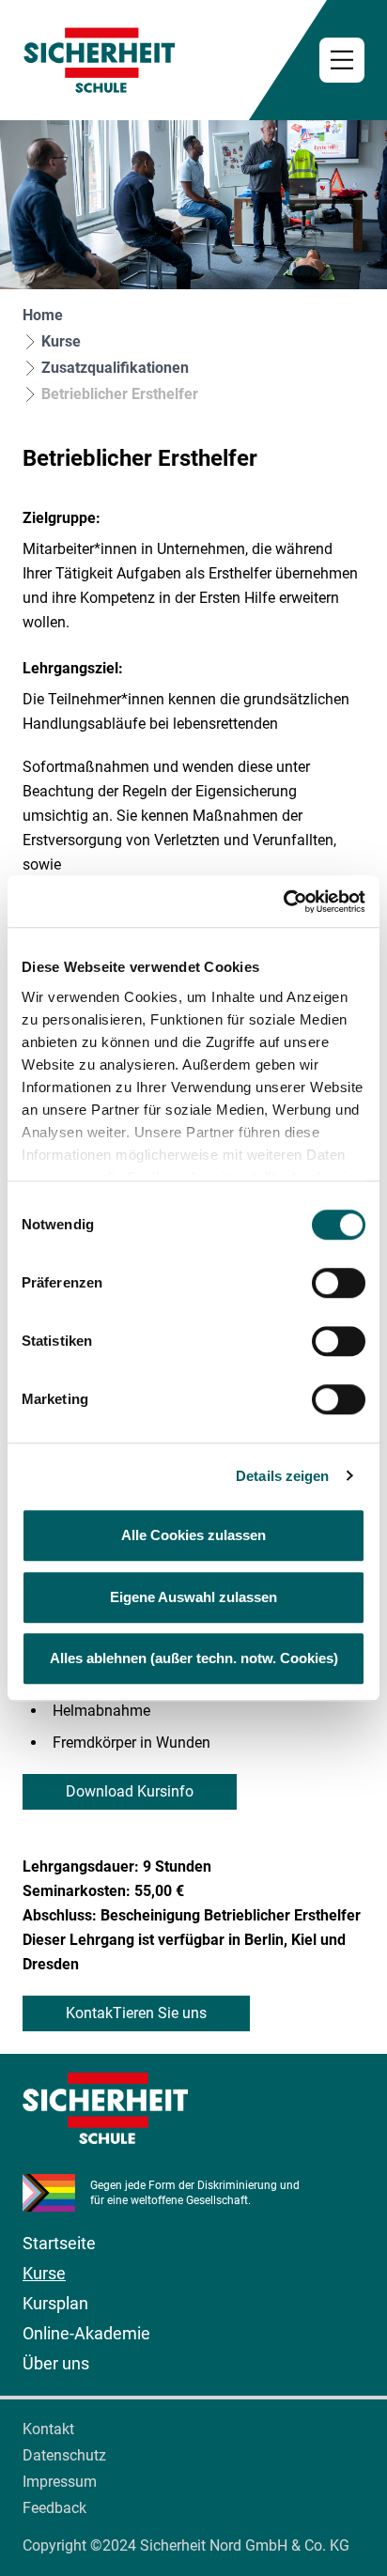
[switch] (339, 1283)
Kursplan (55, 2303)
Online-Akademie (86, 2333)
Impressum (60, 2482)
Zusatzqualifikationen (115, 368)
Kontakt (48, 2429)
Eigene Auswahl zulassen (193, 1597)
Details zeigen (282, 1476)
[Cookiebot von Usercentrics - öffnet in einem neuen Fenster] (283, 902)
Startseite (59, 2243)
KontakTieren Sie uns (136, 2013)
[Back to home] (193, 60)
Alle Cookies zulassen (193, 1535)
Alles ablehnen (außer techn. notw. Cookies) (194, 1658)
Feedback (54, 2508)
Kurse (61, 341)
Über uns (56, 2363)
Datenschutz (64, 2455)
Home (43, 315)
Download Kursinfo (130, 1791)
